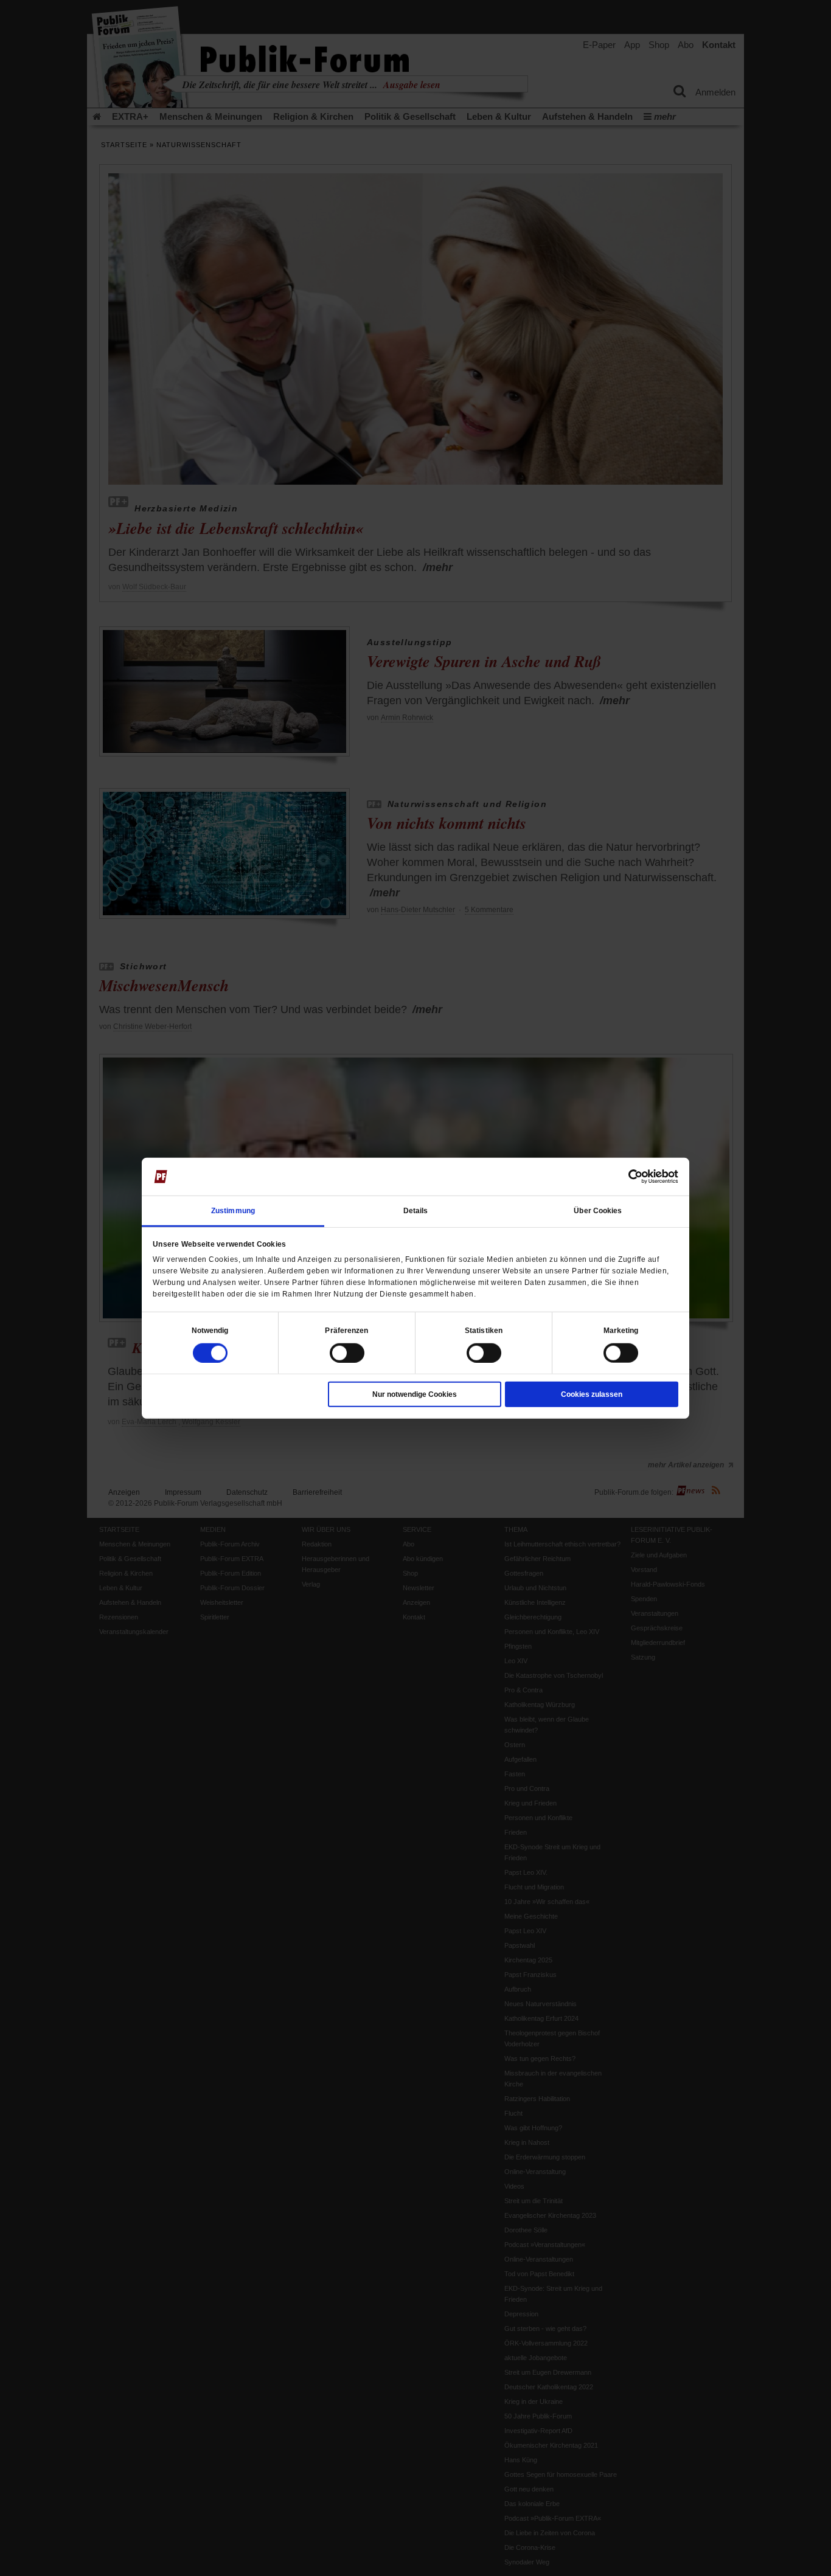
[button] (210, 1330)
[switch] (347, 1352)
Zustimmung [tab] (233, 1210)
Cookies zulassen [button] (592, 1394)
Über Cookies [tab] (598, 1210)
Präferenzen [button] (346, 1330)
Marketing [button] (621, 1330)
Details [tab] (416, 1210)
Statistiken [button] (484, 1330)
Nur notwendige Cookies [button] (415, 1394)
